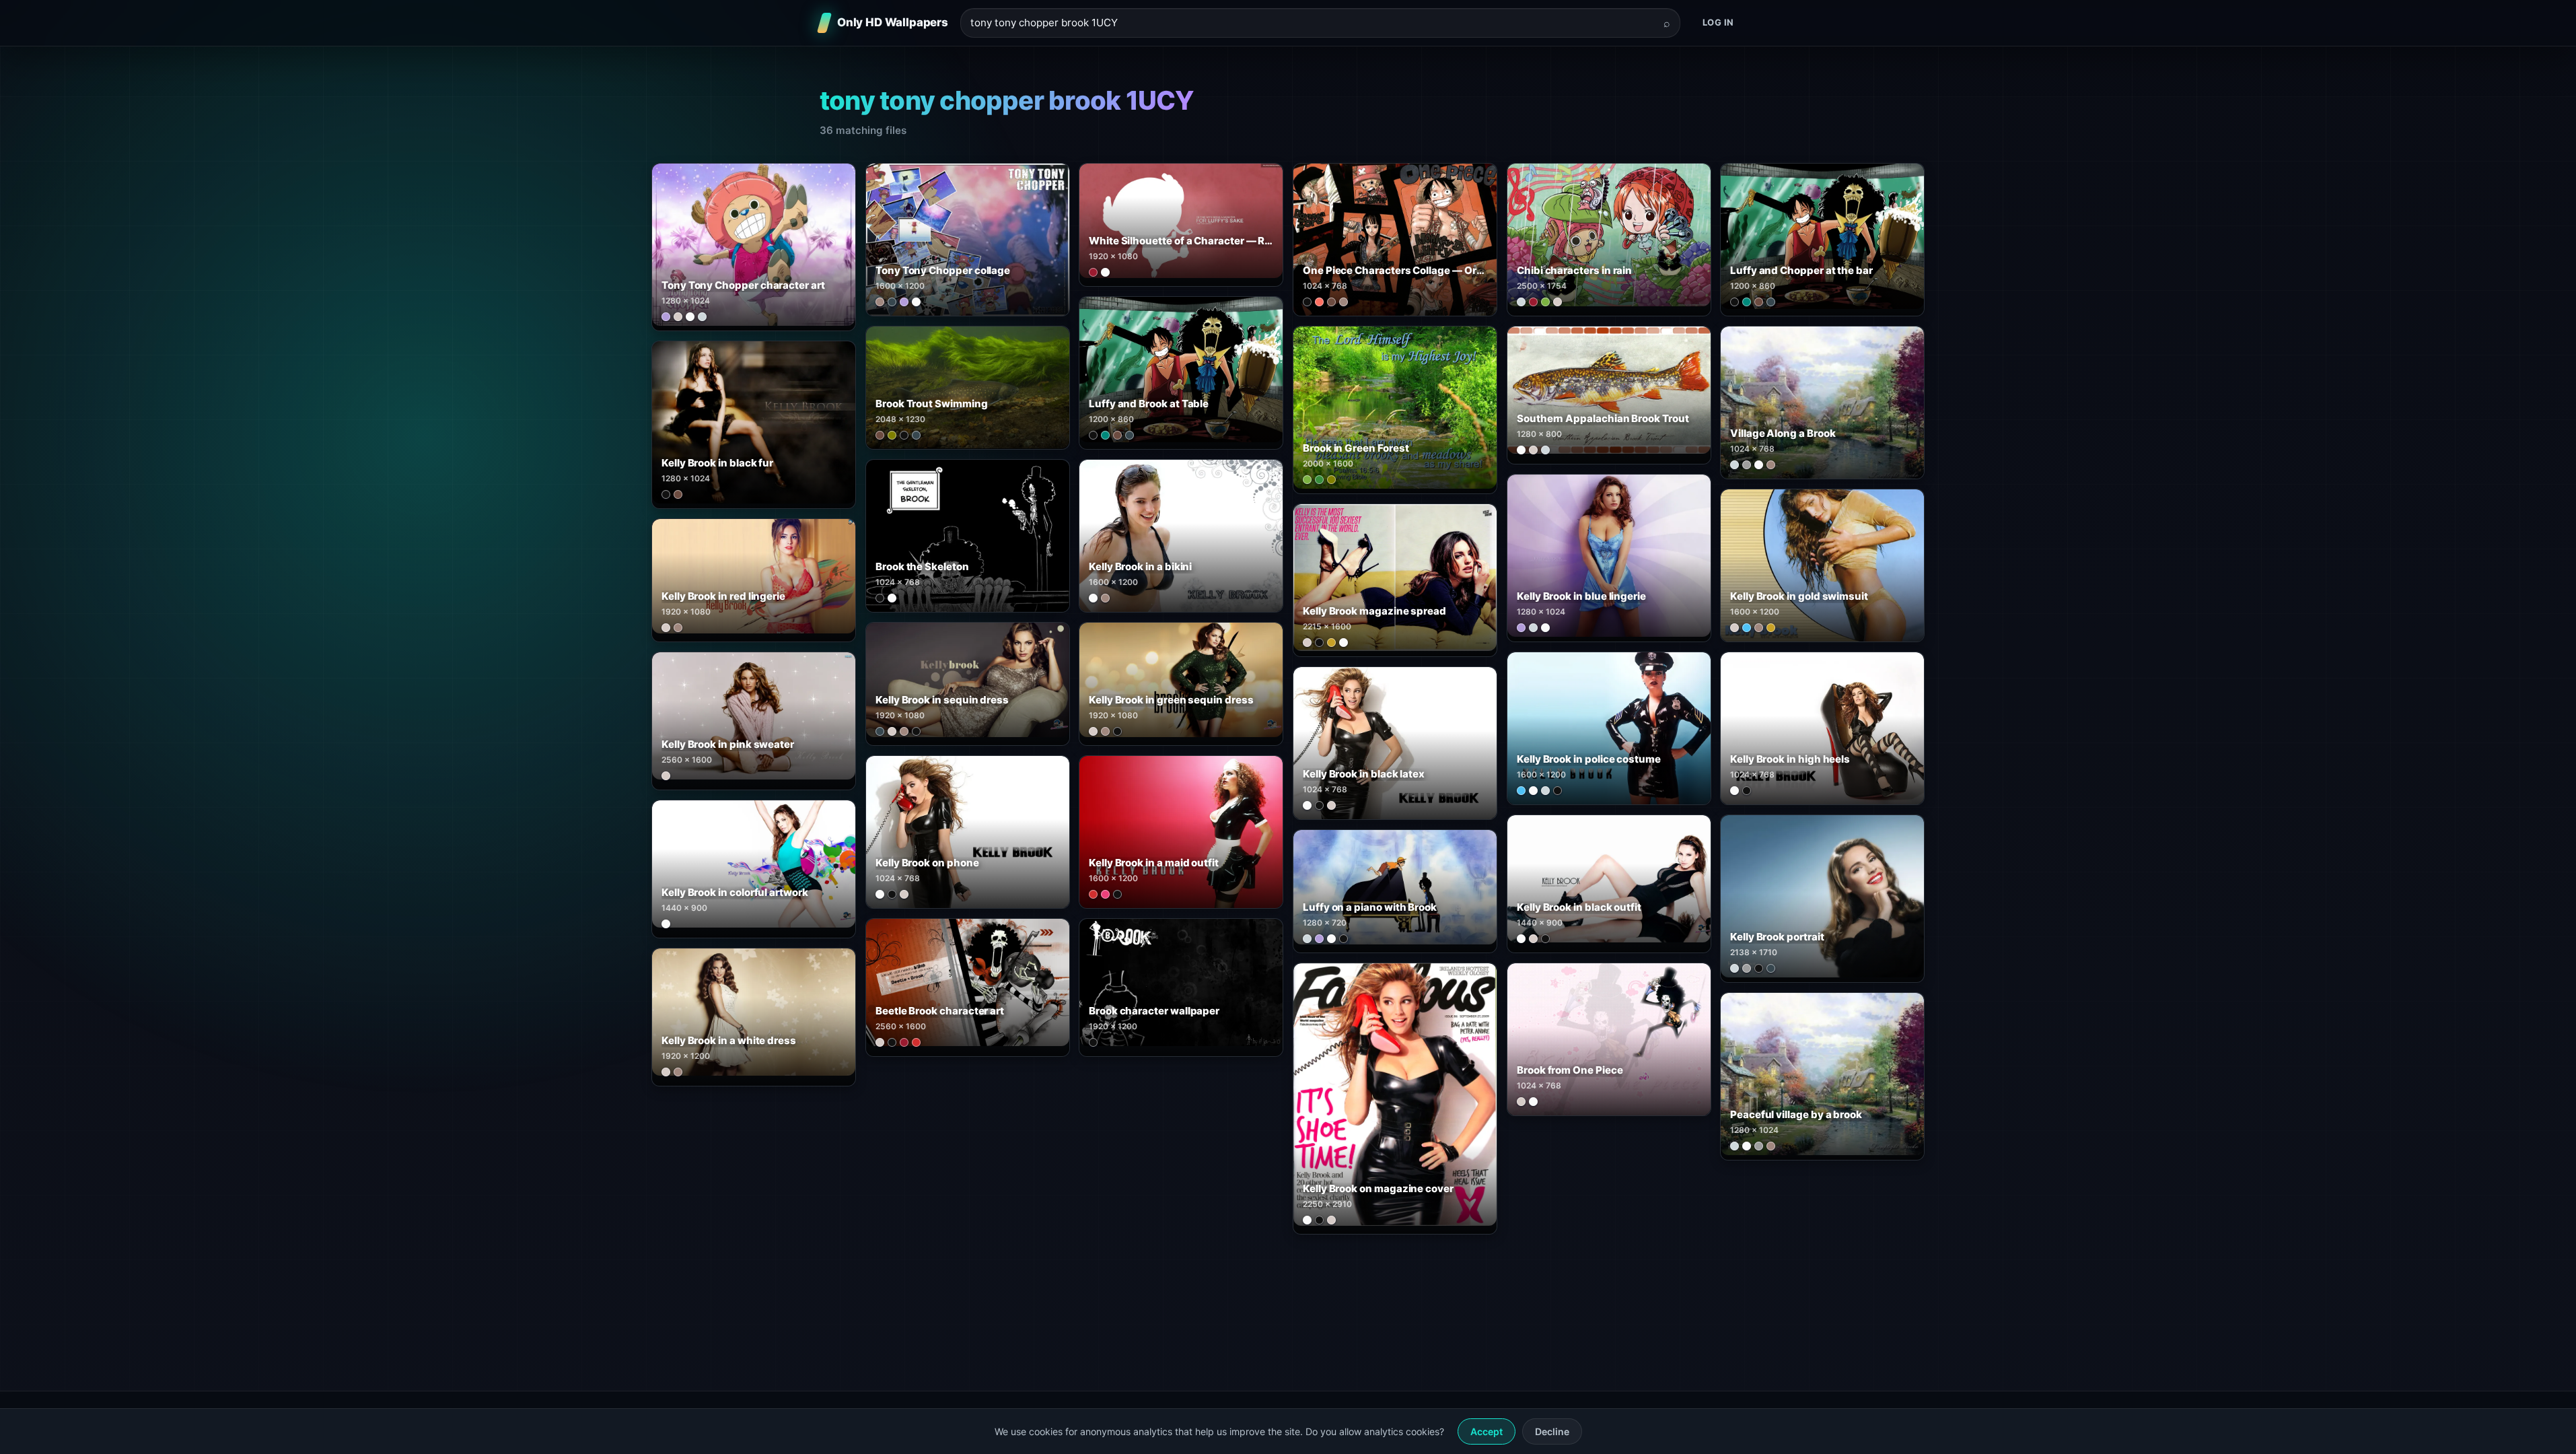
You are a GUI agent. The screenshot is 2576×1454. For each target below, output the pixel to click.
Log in (1718, 22)
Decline (1552, 1431)
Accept (1487, 1431)
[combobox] (1312, 23)
